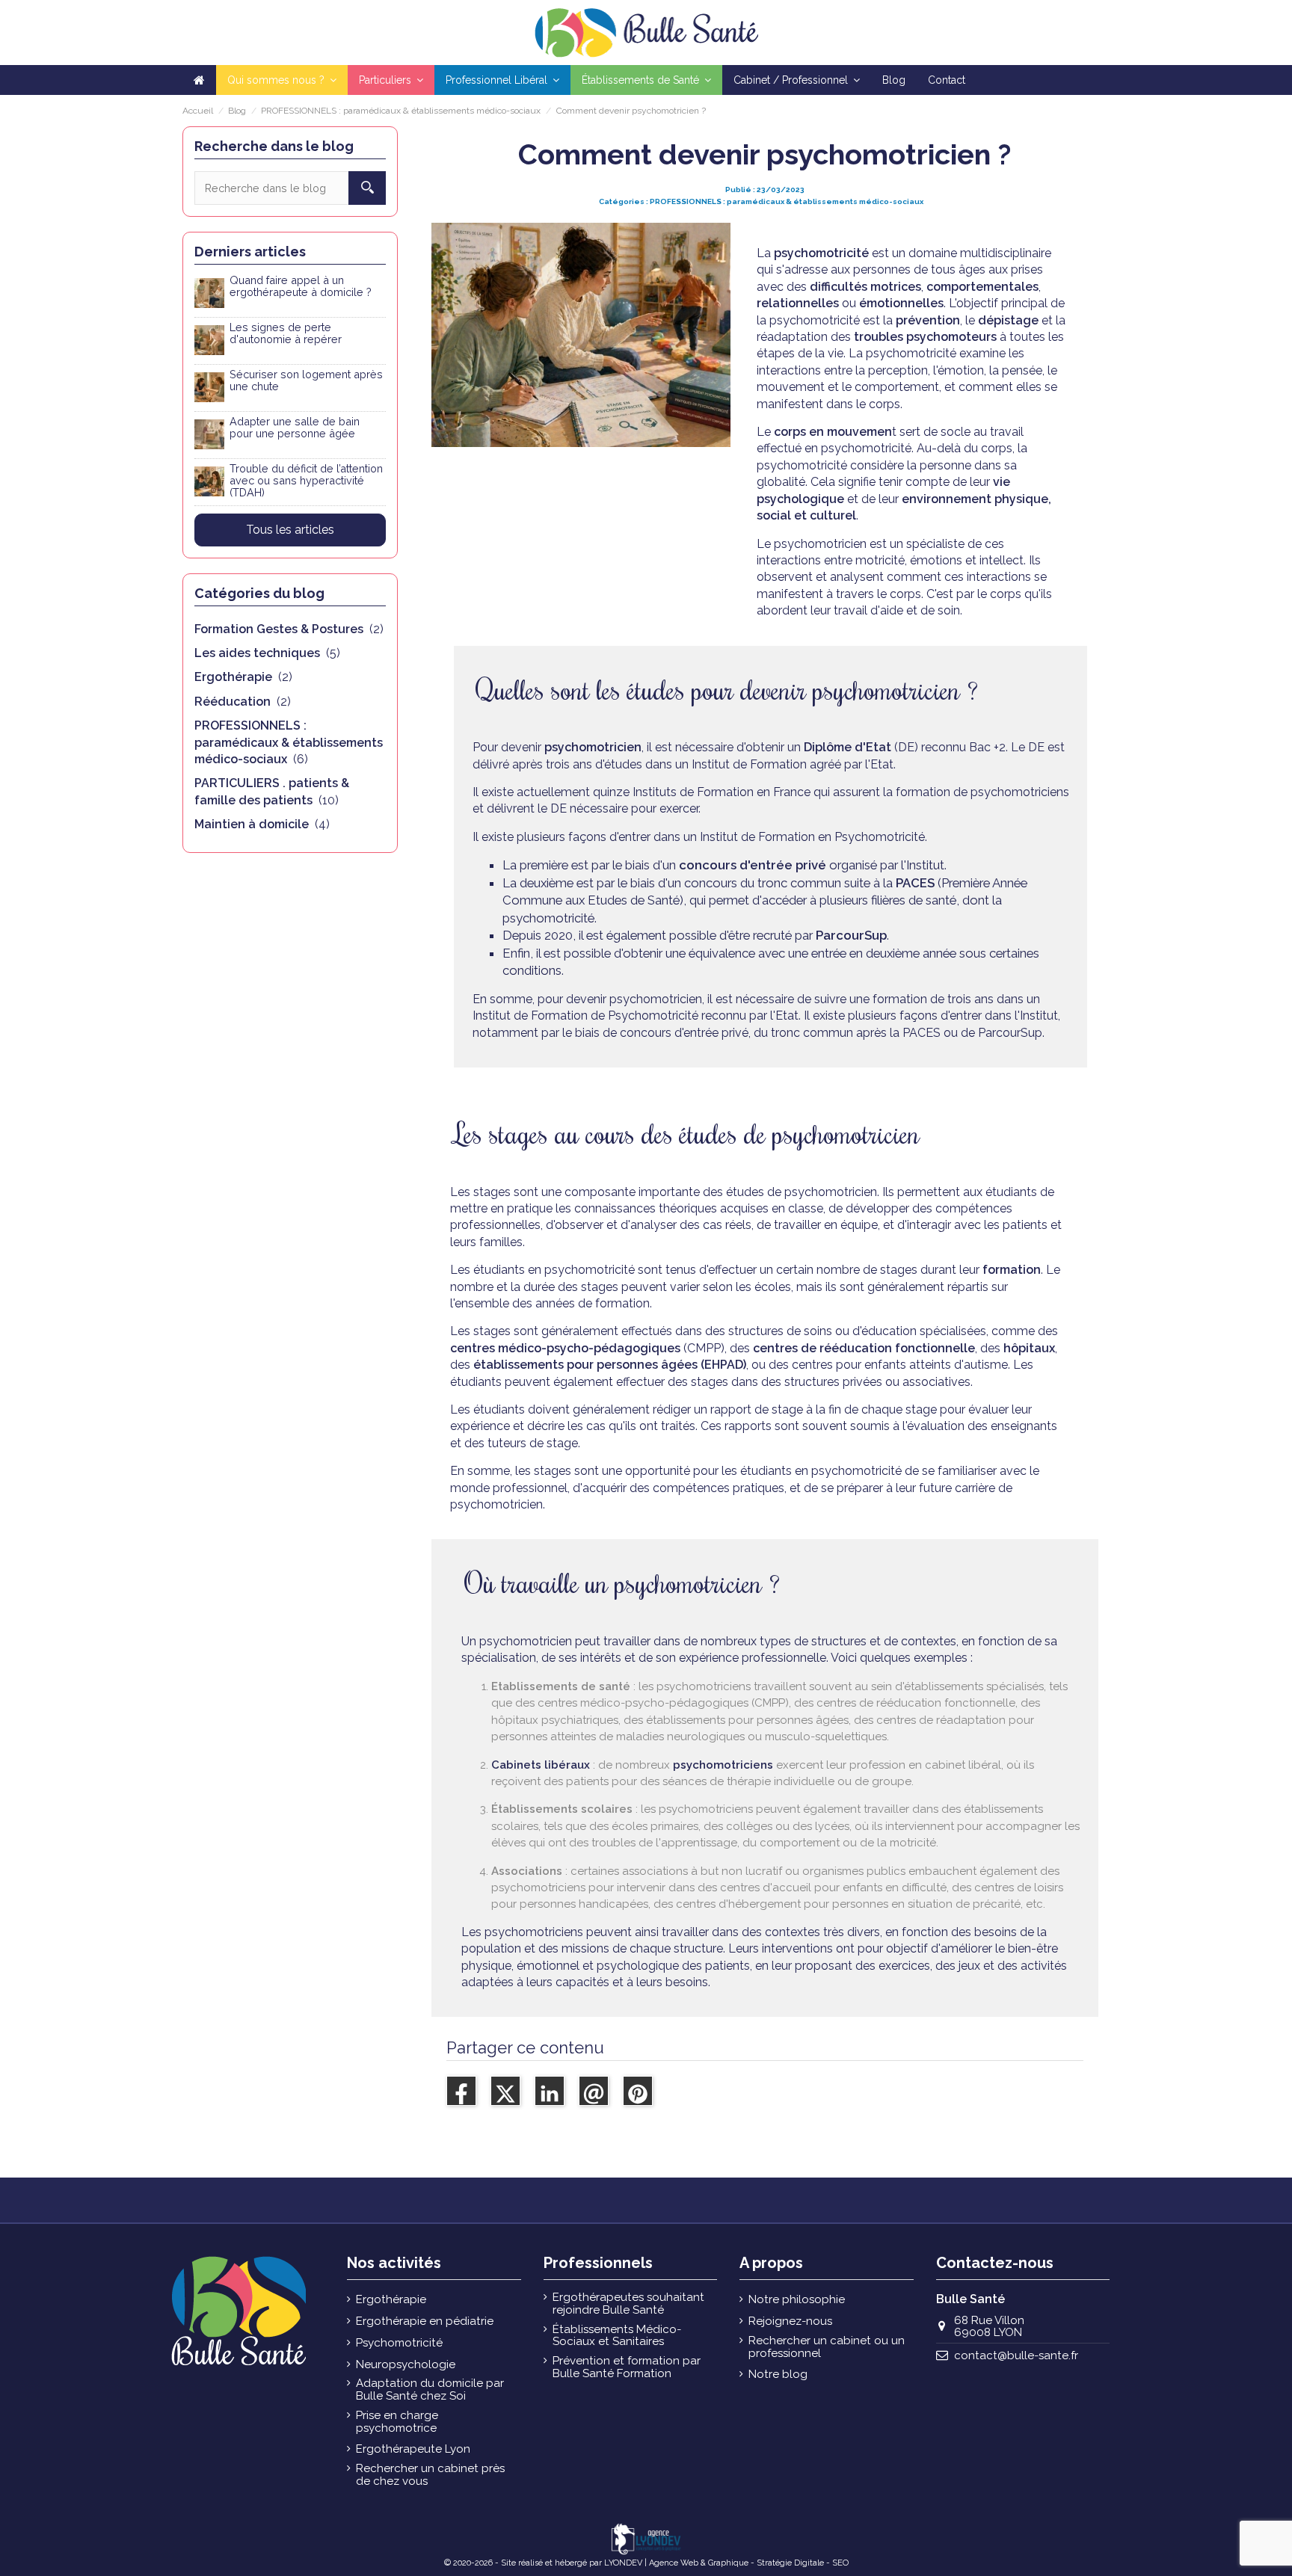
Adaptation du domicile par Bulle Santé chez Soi (430, 2389)
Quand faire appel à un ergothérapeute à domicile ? (301, 286)
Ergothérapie (391, 2300)
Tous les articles (290, 530)
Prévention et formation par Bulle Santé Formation (627, 2367)
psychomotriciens (723, 1765)
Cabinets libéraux (541, 1765)
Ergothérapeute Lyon (413, 2449)
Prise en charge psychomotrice (397, 2422)
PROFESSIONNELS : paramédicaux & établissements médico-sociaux (787, 201)
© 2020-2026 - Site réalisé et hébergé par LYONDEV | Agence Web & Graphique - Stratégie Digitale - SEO (646, 2563)
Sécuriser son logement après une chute (306, 380)
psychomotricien (591, 747)
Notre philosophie (797, 2300)
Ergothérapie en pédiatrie (425, 2321)
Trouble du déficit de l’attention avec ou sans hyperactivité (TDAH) (306, 480)
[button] (391, 80)
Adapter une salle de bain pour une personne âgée (295, 427)
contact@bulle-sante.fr (1016, 2355)
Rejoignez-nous (790, 2321)
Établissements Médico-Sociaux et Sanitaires (617, 2336)
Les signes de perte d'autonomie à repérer (286, 333)
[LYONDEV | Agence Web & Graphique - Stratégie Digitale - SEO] (646, 2538)
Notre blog (778, 2375)
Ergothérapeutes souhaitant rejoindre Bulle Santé (628, 2304)
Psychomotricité (399, 2343)
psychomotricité (821, 253)
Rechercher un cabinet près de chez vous (430, 2475)
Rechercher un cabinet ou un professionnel (827, 2347)
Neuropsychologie (406, 2365)
